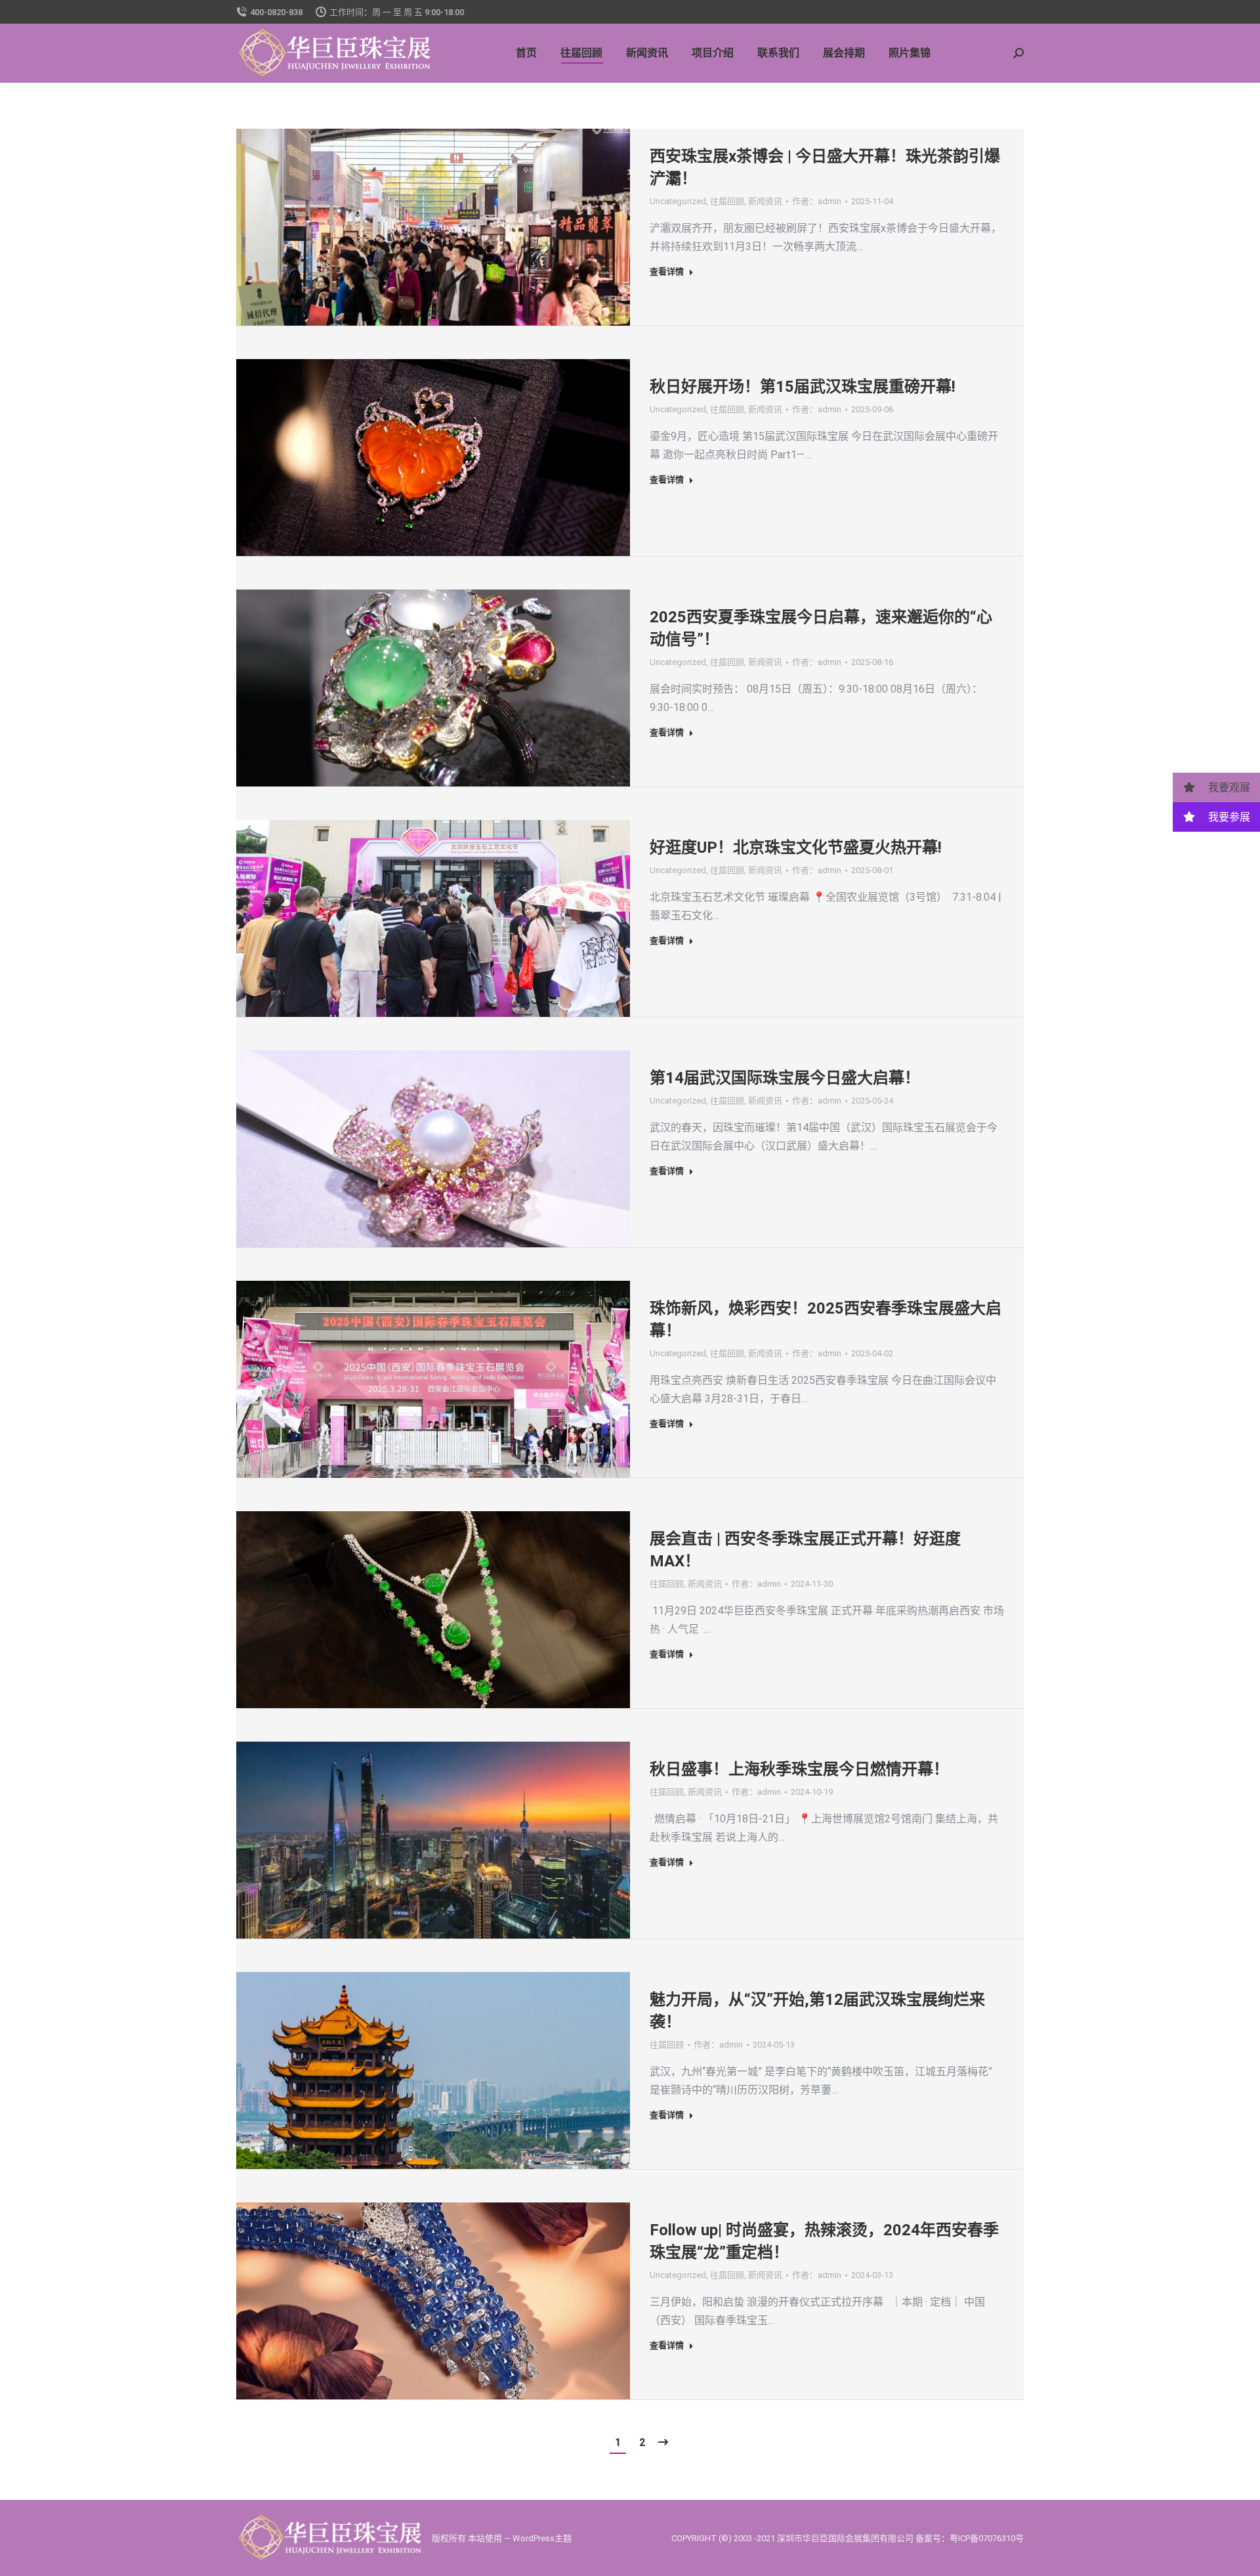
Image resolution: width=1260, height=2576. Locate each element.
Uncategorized (678, 201)
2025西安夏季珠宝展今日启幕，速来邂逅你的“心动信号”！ (821, 628)
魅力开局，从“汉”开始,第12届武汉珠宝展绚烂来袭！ (817, 2011)
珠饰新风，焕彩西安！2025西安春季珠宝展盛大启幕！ (826, 1320)
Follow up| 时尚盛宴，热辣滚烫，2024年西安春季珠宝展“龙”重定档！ (824, 2241)
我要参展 (1228, 817)
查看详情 (667, 271)
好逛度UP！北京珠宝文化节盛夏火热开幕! (796, 848)
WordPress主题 (542, 2538)
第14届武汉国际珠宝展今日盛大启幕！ (785, 1078)
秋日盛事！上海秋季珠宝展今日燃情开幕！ (799, 1769)
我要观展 (1228, 787)
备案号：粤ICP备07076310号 (970, 2538)
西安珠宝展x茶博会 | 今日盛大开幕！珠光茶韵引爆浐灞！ (825, 167)
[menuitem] (526, 53)
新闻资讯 (765, 201)
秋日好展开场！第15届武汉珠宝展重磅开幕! (803, 387)
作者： (817, 201)
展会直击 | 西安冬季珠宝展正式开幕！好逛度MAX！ (805, 1550)
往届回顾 (727, 201)
